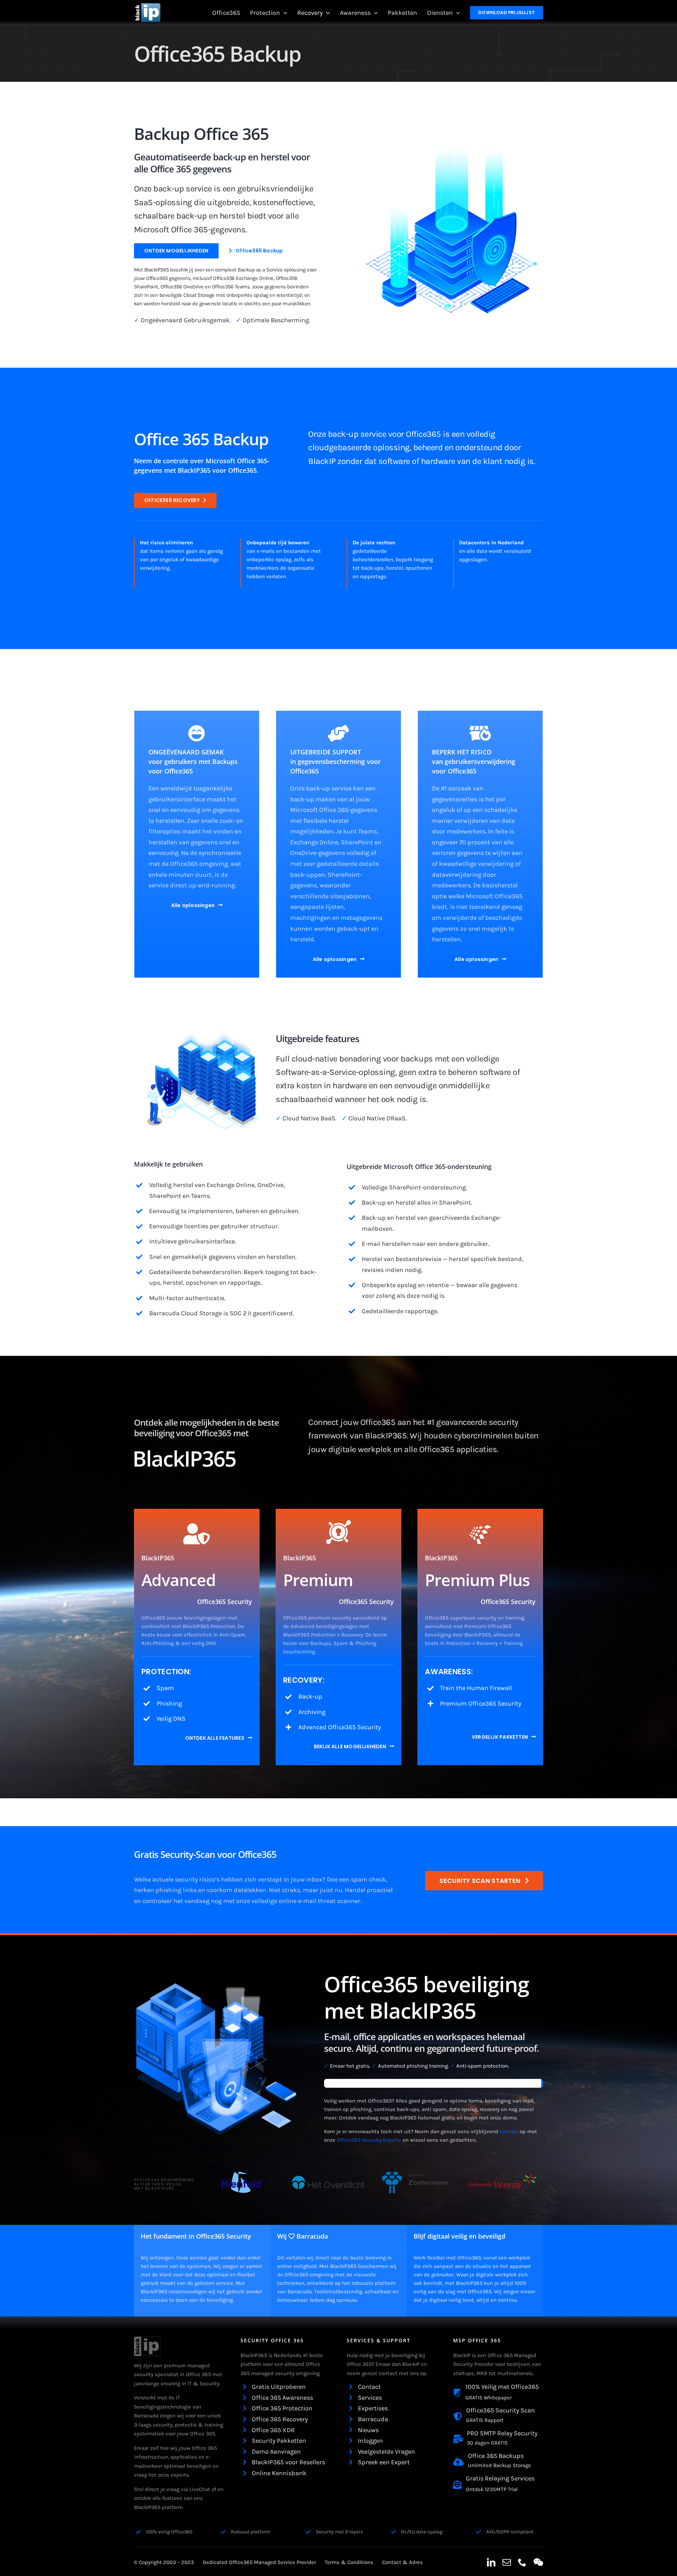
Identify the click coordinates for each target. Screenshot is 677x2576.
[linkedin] (491, 2562)
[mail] (507, 2562)
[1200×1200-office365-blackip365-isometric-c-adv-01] (203, 1025)
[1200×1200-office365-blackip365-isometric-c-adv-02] (451, 136)
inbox (314, 1879)
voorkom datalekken (236, 1890)
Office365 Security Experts (369, 2140)
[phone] (522, 2562)
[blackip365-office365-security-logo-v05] (147, 2340)
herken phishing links (165, 1890)
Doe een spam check (356, 1879)
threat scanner (339, 1901)
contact (509, 2131)
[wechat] (538, 2562)
